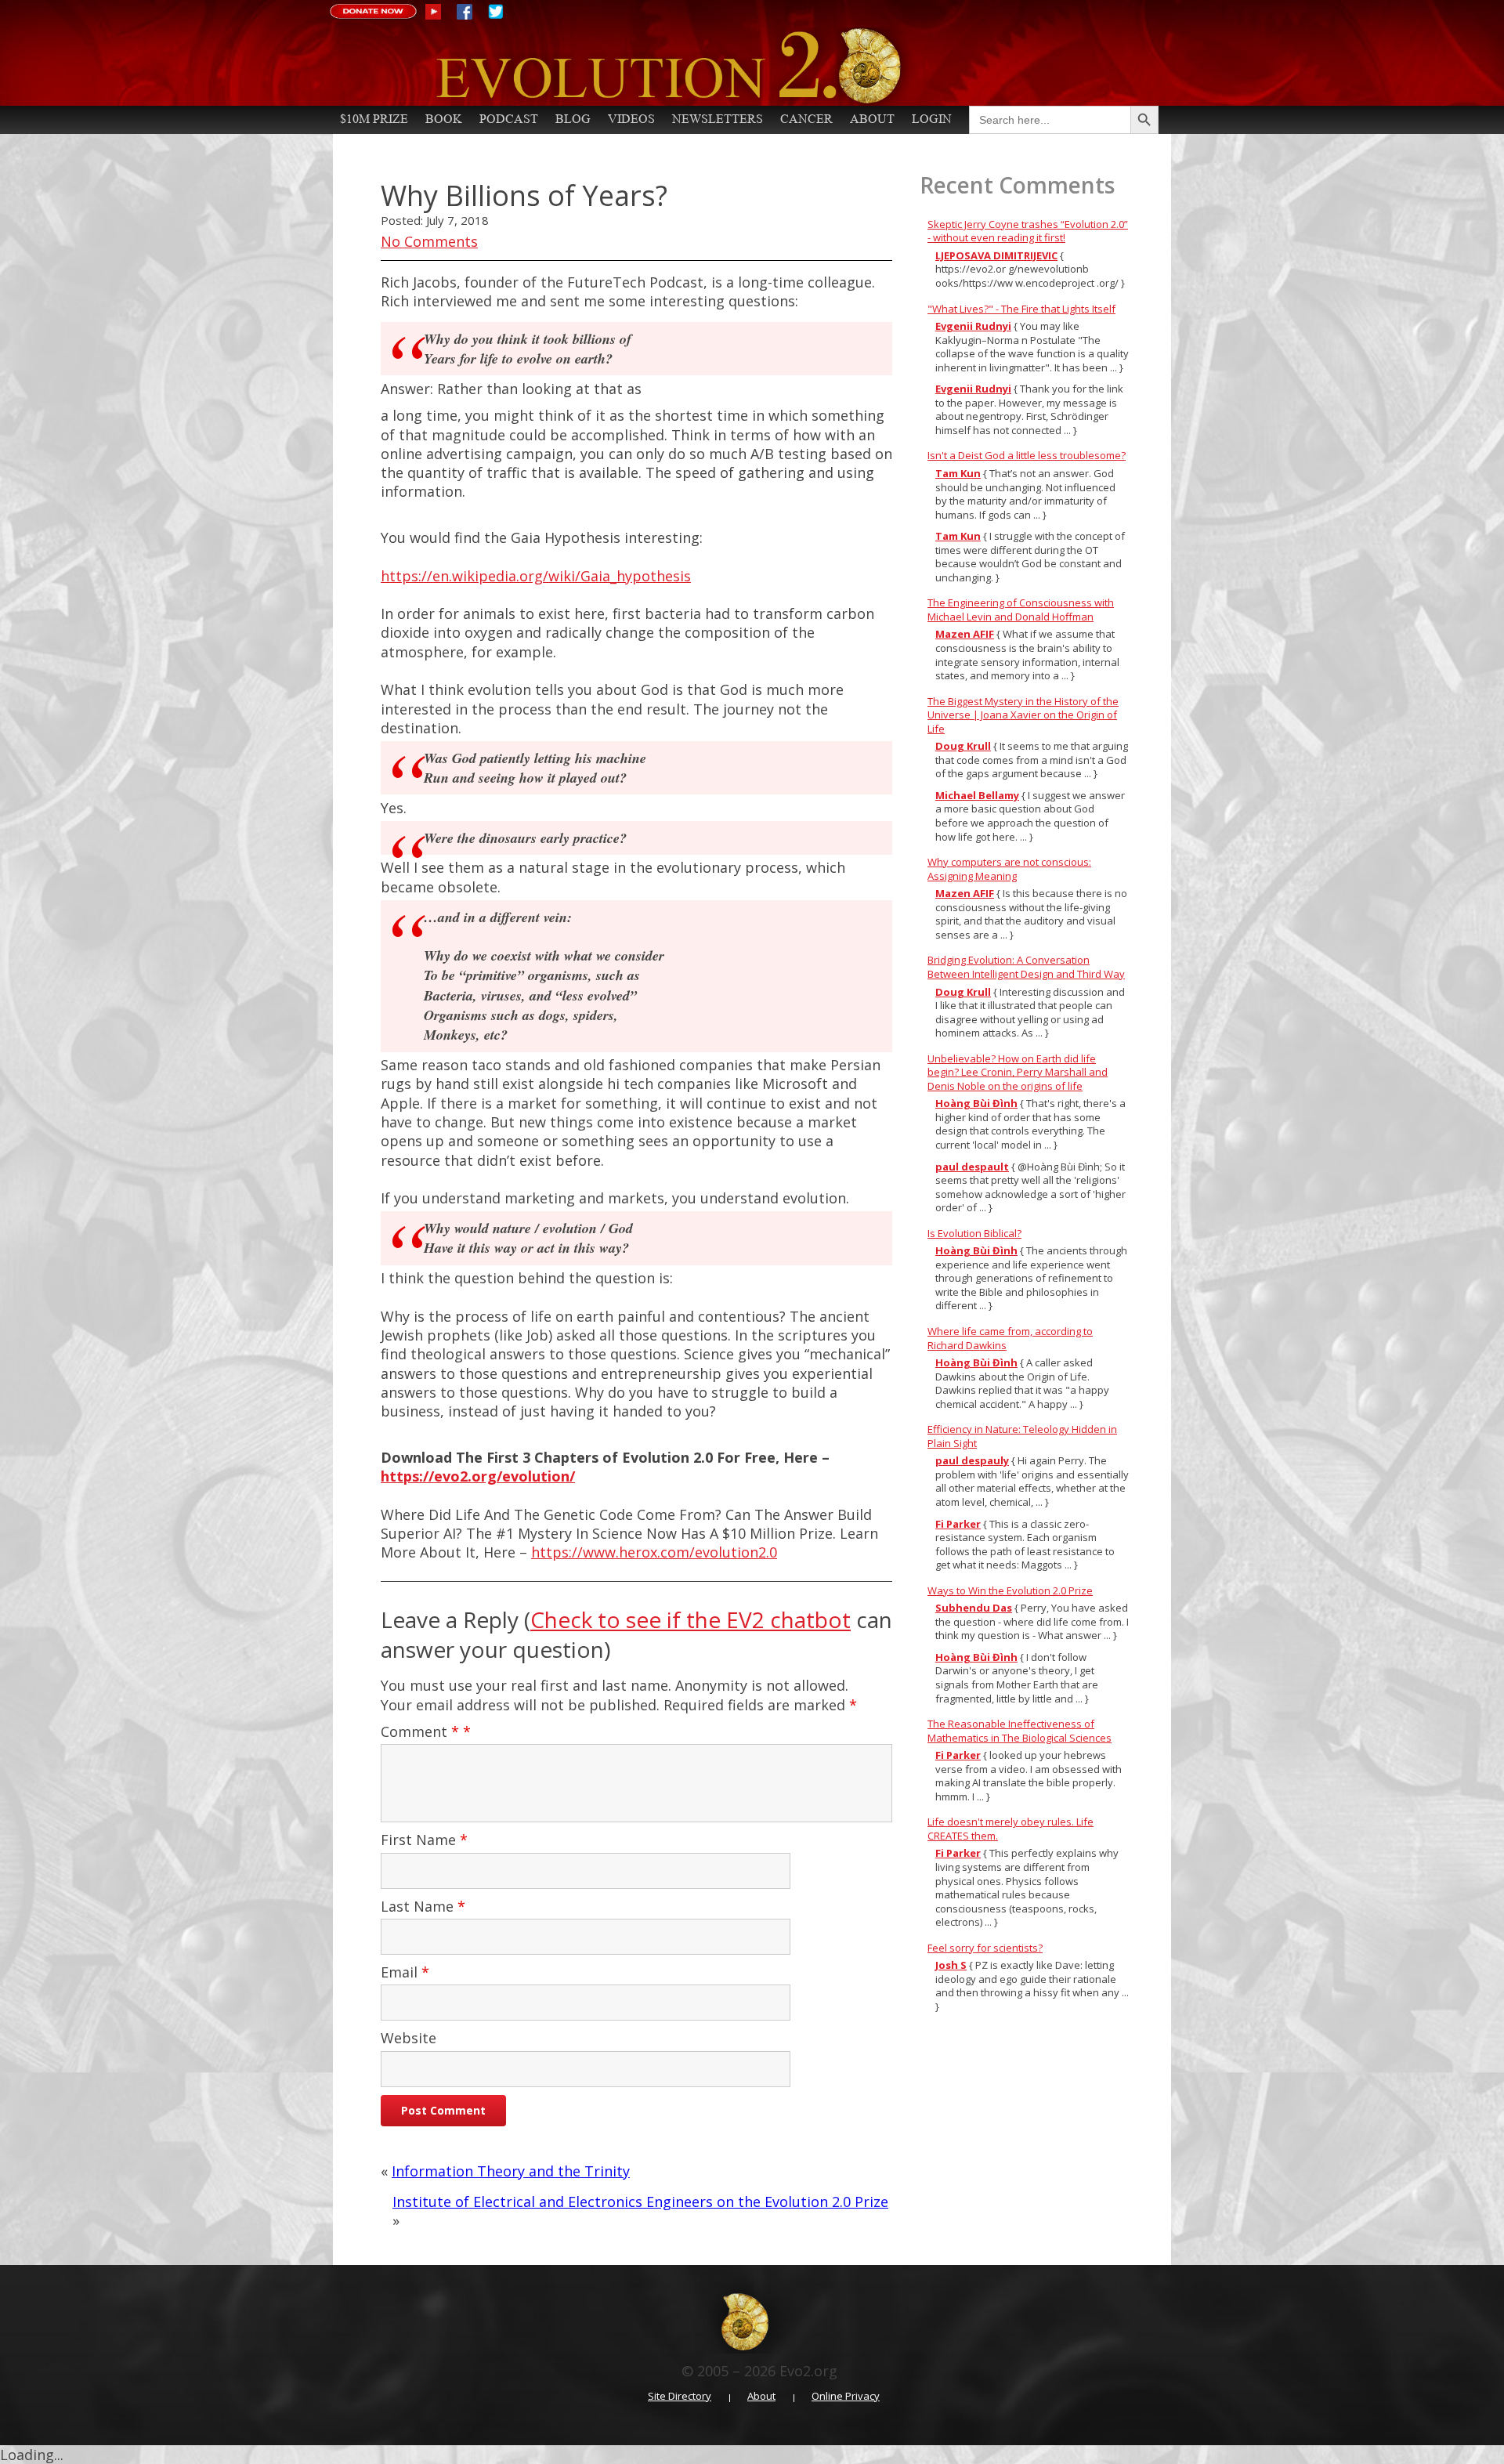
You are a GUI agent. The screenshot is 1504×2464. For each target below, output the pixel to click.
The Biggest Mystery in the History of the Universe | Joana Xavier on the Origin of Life (1023, 715)
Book (444, 119)
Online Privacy (846, 2396)
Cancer (806, 119)
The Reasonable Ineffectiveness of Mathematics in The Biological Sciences (1020, 1731)
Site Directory (680, 2396)
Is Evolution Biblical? (974, 1233)
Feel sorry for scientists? (985, 1948)
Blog (573, 119)
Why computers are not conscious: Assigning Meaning (1009, 869)
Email (405, 1972)
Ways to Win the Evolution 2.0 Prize (1010, 1590)
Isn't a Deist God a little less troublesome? (1027, 455)
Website (409, 2038)
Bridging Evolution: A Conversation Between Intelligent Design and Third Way (1026, 967)
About (872, 119)
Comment (420, 1731)
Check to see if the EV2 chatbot (691, 1619)
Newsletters (718, 119)
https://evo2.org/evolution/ (478, 1476)
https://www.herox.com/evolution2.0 (654, 1552)
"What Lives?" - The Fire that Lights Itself (1021, 309)
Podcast (509, 119)
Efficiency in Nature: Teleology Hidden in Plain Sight (1022, 1436)
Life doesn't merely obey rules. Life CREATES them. (1010, 1829)
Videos (631, 119)
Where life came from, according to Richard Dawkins (1010, 1338)
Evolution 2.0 (737, 67)
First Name (424, 1840)
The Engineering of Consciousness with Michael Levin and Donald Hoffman (1021, 610)
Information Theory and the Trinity (511, 2171)
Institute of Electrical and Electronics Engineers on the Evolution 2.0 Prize (640, 2202)
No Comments (429, 241)
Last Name (423, 1906)
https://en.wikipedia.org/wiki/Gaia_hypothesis (536, 576)
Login (932, 119)
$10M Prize (374, 119)
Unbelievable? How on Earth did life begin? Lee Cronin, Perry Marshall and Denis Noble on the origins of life (1018, 1072)
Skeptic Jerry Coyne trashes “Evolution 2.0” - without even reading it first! (1028, 231)
